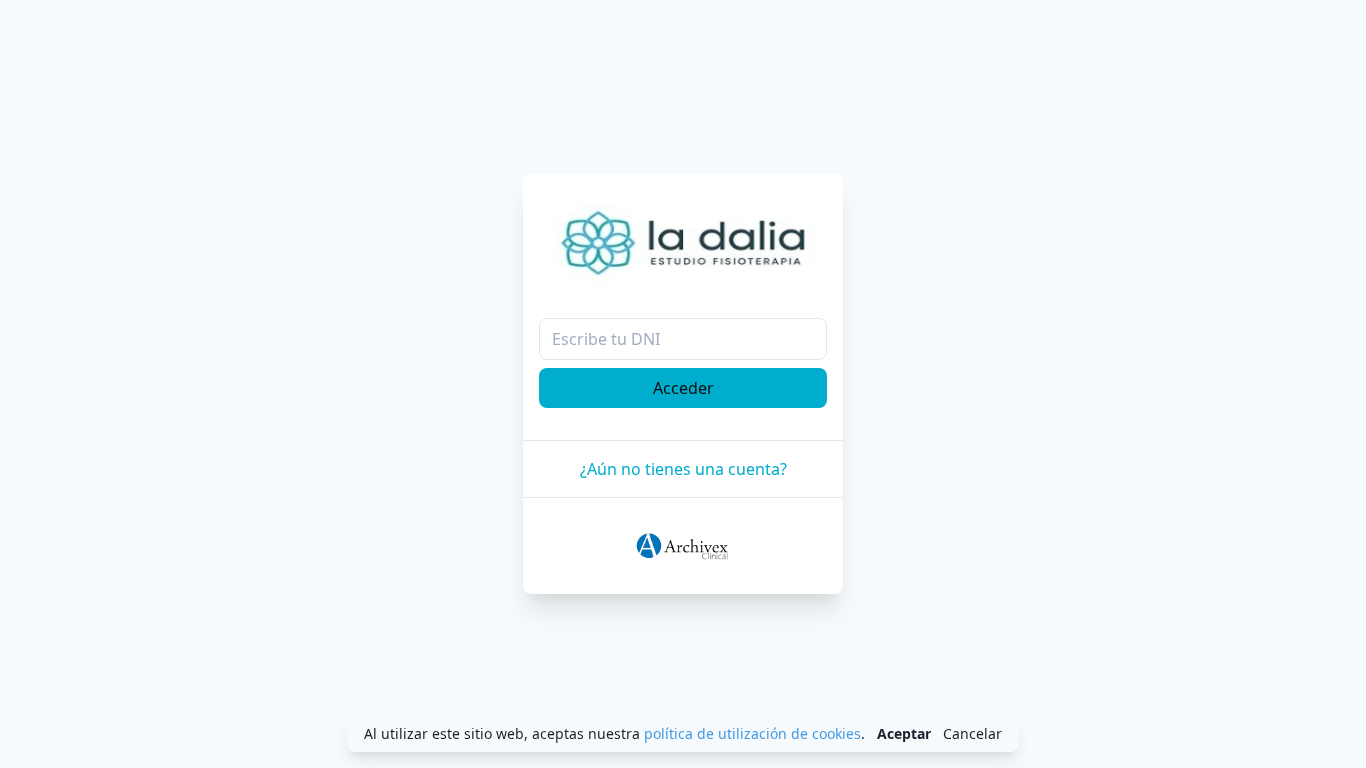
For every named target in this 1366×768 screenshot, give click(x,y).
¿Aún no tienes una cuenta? (683, 469)
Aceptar (904, 733)
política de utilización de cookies (752, 733)
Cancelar (972, 733)
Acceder (683, 388)
